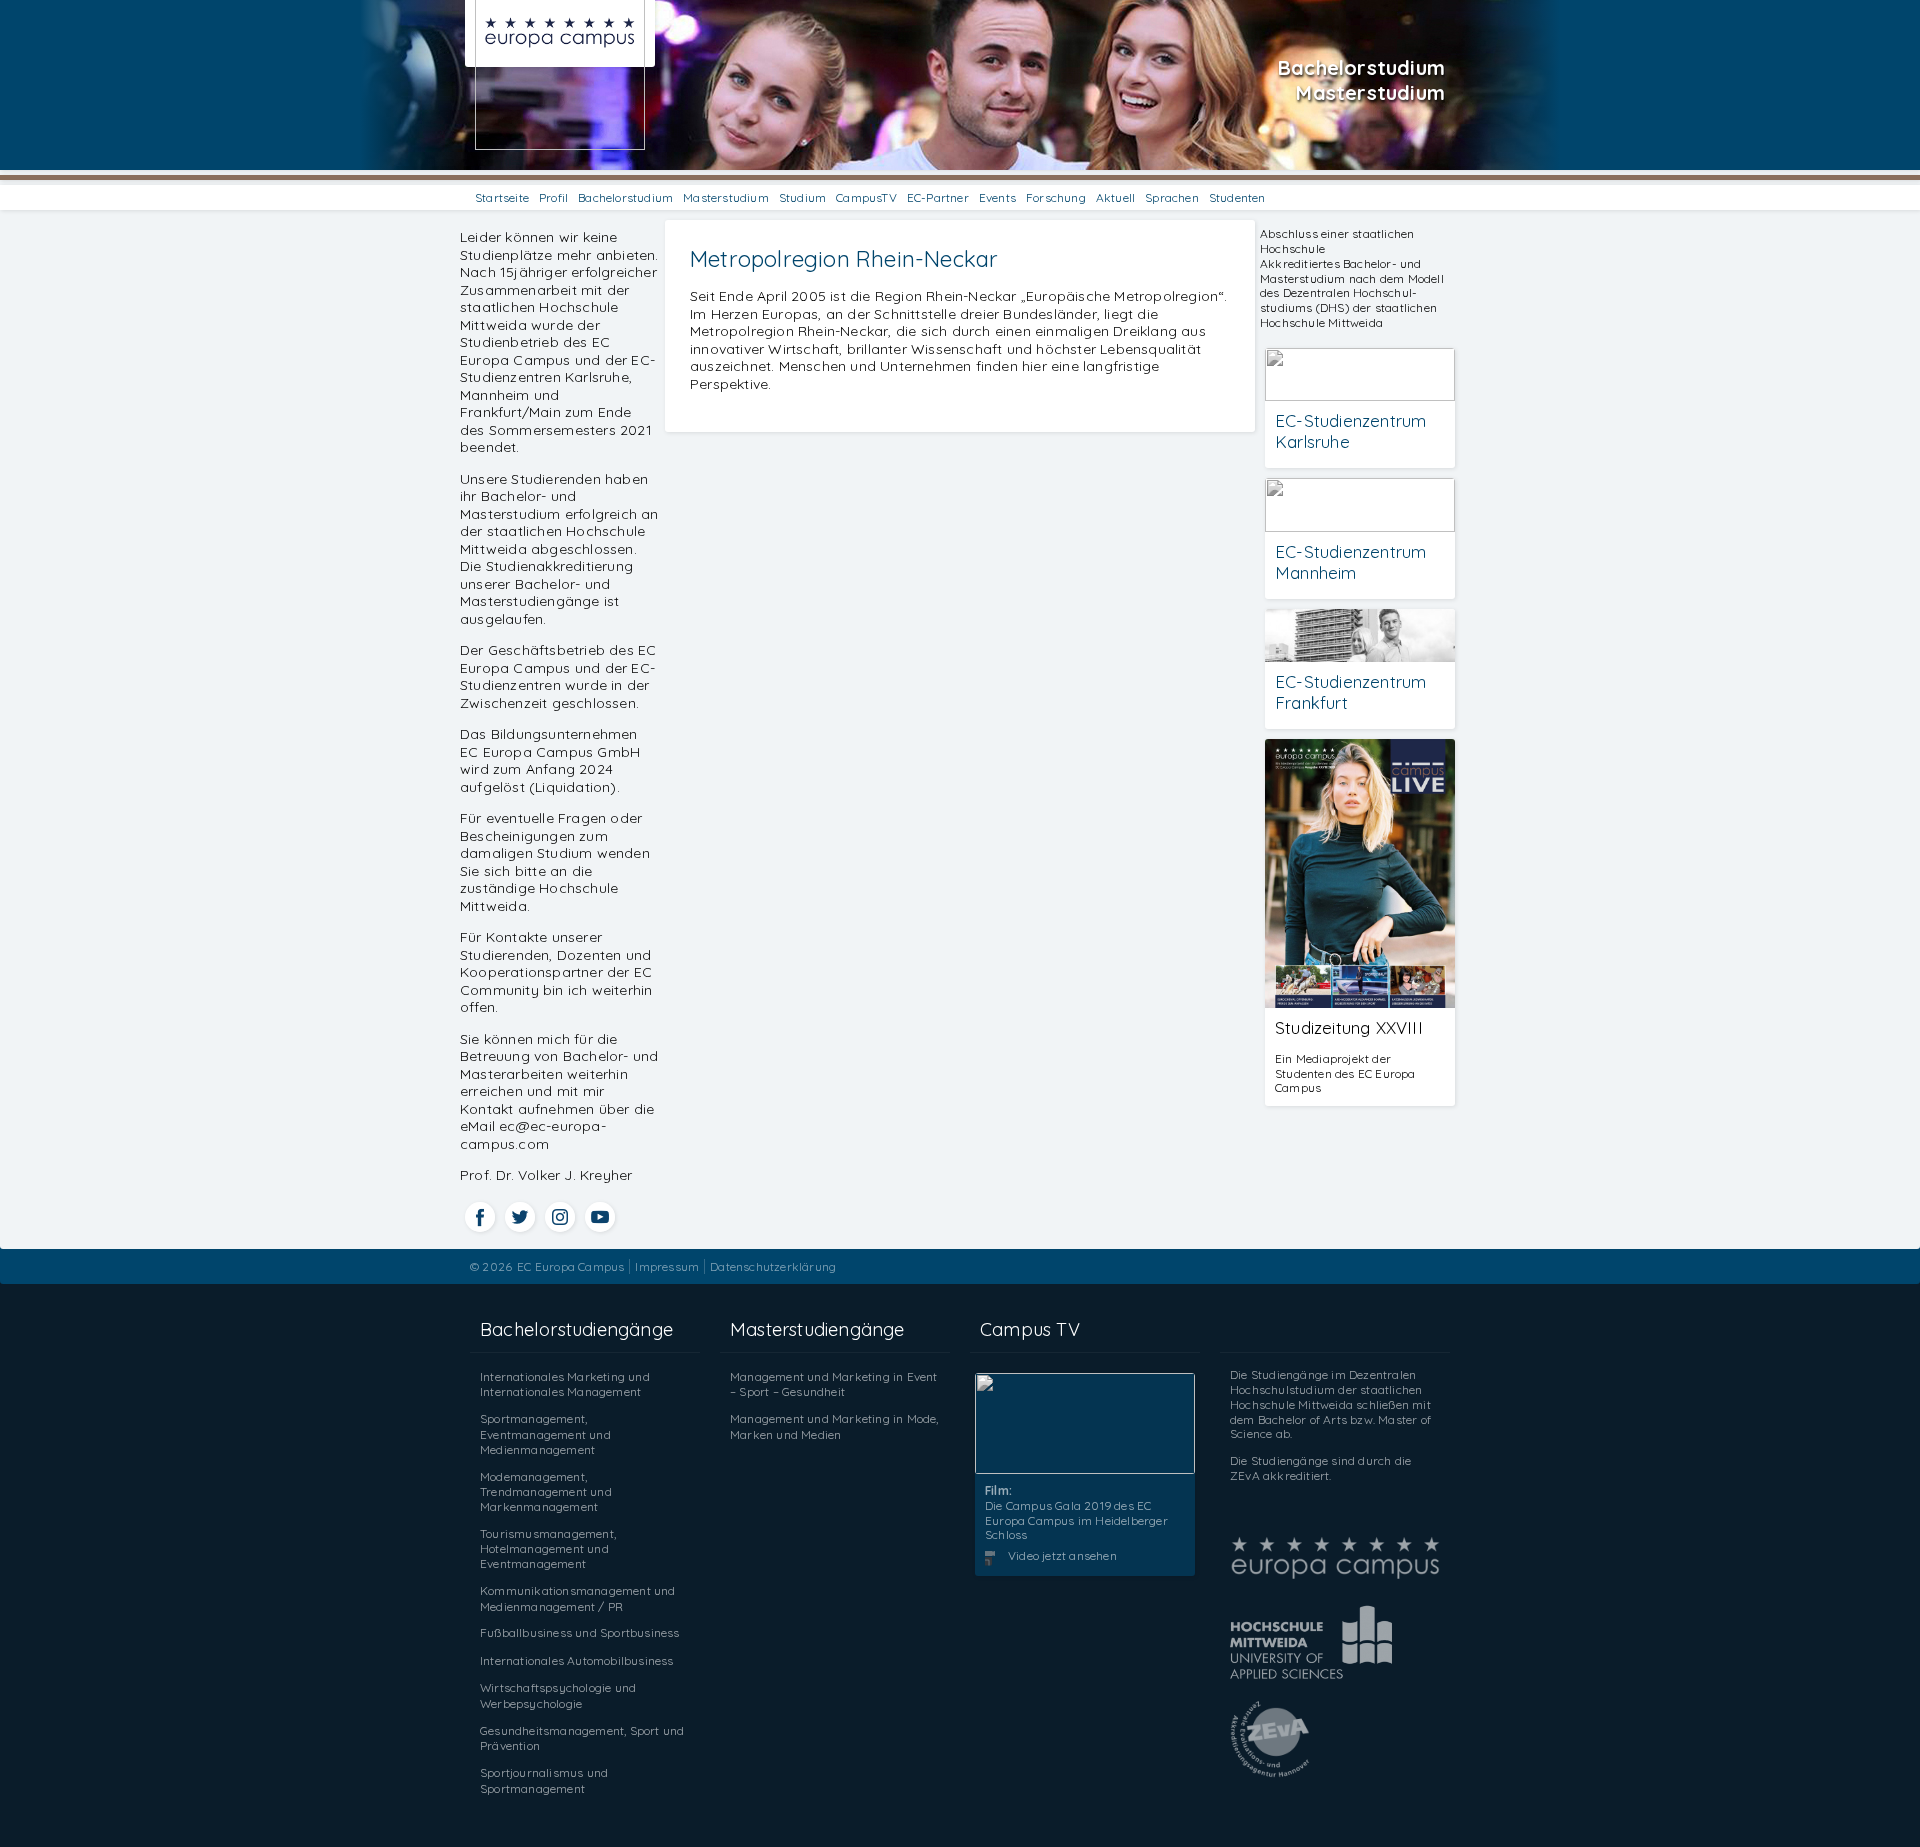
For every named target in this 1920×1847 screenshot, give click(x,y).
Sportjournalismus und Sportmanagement (544, 1780)
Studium (802, 197)
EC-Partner (938, 197)
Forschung (1056, 197)
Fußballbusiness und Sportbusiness (580, 1632)
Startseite (502, 197)
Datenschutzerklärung (773, 1266)
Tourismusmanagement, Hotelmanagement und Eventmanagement (548, 1548)
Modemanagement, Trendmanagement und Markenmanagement (546, 1491)
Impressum (667, 1266)
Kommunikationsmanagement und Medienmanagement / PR (578, 1598)
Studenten (1237, 197)
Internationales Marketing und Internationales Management (565, 1384)
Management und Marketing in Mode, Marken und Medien (834, 1426)
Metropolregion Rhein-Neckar (844, 259)
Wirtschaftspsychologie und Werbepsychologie (558, 1695)
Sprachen (1172, 197)
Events (997, 197)
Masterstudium (726, 197)
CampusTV (866, 197)
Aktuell (1115, 197)
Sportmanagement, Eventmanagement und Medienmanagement (545, 1433)
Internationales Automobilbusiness (577, 1660)
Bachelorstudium (625, 197)
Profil (553, 197)
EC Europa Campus (570, 1266)
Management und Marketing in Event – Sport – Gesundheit (834, 1384)
